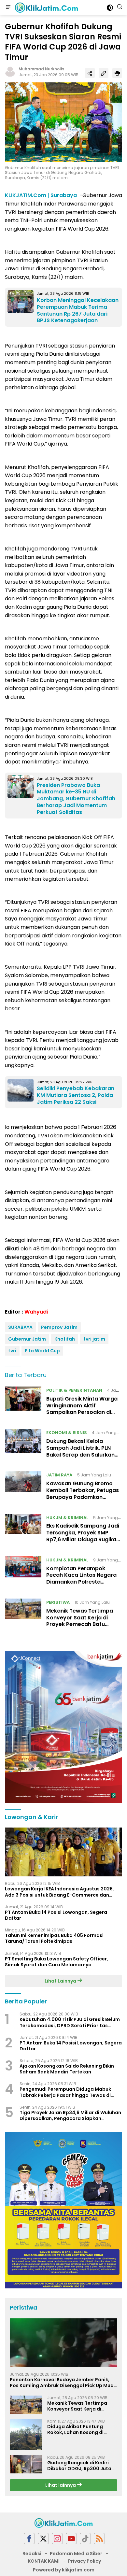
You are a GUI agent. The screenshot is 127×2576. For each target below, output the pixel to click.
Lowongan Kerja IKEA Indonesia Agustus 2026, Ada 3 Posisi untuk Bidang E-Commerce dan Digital (59, 1892)
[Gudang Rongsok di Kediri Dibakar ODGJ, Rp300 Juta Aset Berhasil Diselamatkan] (26, 2464)
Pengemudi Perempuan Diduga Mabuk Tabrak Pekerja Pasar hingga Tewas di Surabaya (65, 2092)
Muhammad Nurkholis (41, 69)
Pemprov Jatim (59, 1327)
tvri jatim (94, 1339)
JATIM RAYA (59, 1475)
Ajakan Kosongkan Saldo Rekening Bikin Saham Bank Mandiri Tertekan (67, 2069)
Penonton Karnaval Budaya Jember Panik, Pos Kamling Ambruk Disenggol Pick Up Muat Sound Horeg (63, 2383)
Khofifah (65, 1339)
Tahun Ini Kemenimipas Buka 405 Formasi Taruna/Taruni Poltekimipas (54, 1938)
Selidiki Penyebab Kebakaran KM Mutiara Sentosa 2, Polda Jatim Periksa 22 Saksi (76, 1095)
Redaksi (32, 2554)
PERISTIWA (58, 1602)
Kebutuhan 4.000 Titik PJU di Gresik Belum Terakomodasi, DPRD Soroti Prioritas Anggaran (70, 2022)
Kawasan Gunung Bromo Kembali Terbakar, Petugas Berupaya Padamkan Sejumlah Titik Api (83, 1494)
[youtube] (71, 2539)
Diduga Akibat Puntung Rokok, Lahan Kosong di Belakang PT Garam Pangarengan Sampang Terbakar (76, 2429)
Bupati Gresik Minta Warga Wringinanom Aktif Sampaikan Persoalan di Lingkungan (82, 1409)
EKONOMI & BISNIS (67, 1433)
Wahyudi (36, 1312)
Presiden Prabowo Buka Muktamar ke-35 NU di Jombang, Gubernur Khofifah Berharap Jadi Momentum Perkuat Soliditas (76, 799)
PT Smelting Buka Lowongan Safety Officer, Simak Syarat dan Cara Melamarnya (56, 1962)
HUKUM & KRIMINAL (67, 1518)
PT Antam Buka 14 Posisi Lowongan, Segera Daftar (56, 1915)
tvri (12, 1351)
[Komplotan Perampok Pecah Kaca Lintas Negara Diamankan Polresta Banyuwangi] (23, 1573)
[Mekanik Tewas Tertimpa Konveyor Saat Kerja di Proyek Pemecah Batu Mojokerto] (23, 1615)
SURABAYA (20, 1327)
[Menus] (8, 7)
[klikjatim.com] (46, 7)
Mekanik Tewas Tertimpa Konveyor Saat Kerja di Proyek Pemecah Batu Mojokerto (80, 1621)
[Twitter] (43, 2539)
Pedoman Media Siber (76, 2554)
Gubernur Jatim (27, 1339)
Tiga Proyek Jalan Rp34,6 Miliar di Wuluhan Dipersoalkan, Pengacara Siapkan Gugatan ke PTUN (70, 2115)
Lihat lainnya (61, 2485)
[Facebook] (29, 2539)
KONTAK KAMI (44, 2561)
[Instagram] (57, 2539)
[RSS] (99, 2539)
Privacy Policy (85, 2561)
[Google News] (85, 2539)
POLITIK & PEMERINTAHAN (74, 1390)
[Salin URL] (104, 73)
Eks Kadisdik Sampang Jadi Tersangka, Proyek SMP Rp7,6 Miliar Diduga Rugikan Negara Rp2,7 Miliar (83, 1536)
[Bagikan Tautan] (90, 73)
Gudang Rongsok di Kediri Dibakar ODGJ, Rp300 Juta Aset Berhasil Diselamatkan (80, 2466)
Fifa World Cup (42, 1351)
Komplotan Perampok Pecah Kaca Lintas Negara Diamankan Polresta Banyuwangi (81, 1579)
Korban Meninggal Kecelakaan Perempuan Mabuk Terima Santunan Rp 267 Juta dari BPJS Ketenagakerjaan (78, 310)
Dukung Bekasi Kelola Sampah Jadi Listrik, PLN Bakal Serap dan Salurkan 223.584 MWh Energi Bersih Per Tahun (82, 1455)
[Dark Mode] (110, 8)
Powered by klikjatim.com (64, 2570)
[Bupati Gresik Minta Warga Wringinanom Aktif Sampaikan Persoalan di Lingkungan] (23, 1403)
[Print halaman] (117, 73)
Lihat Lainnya (61, 1981)
